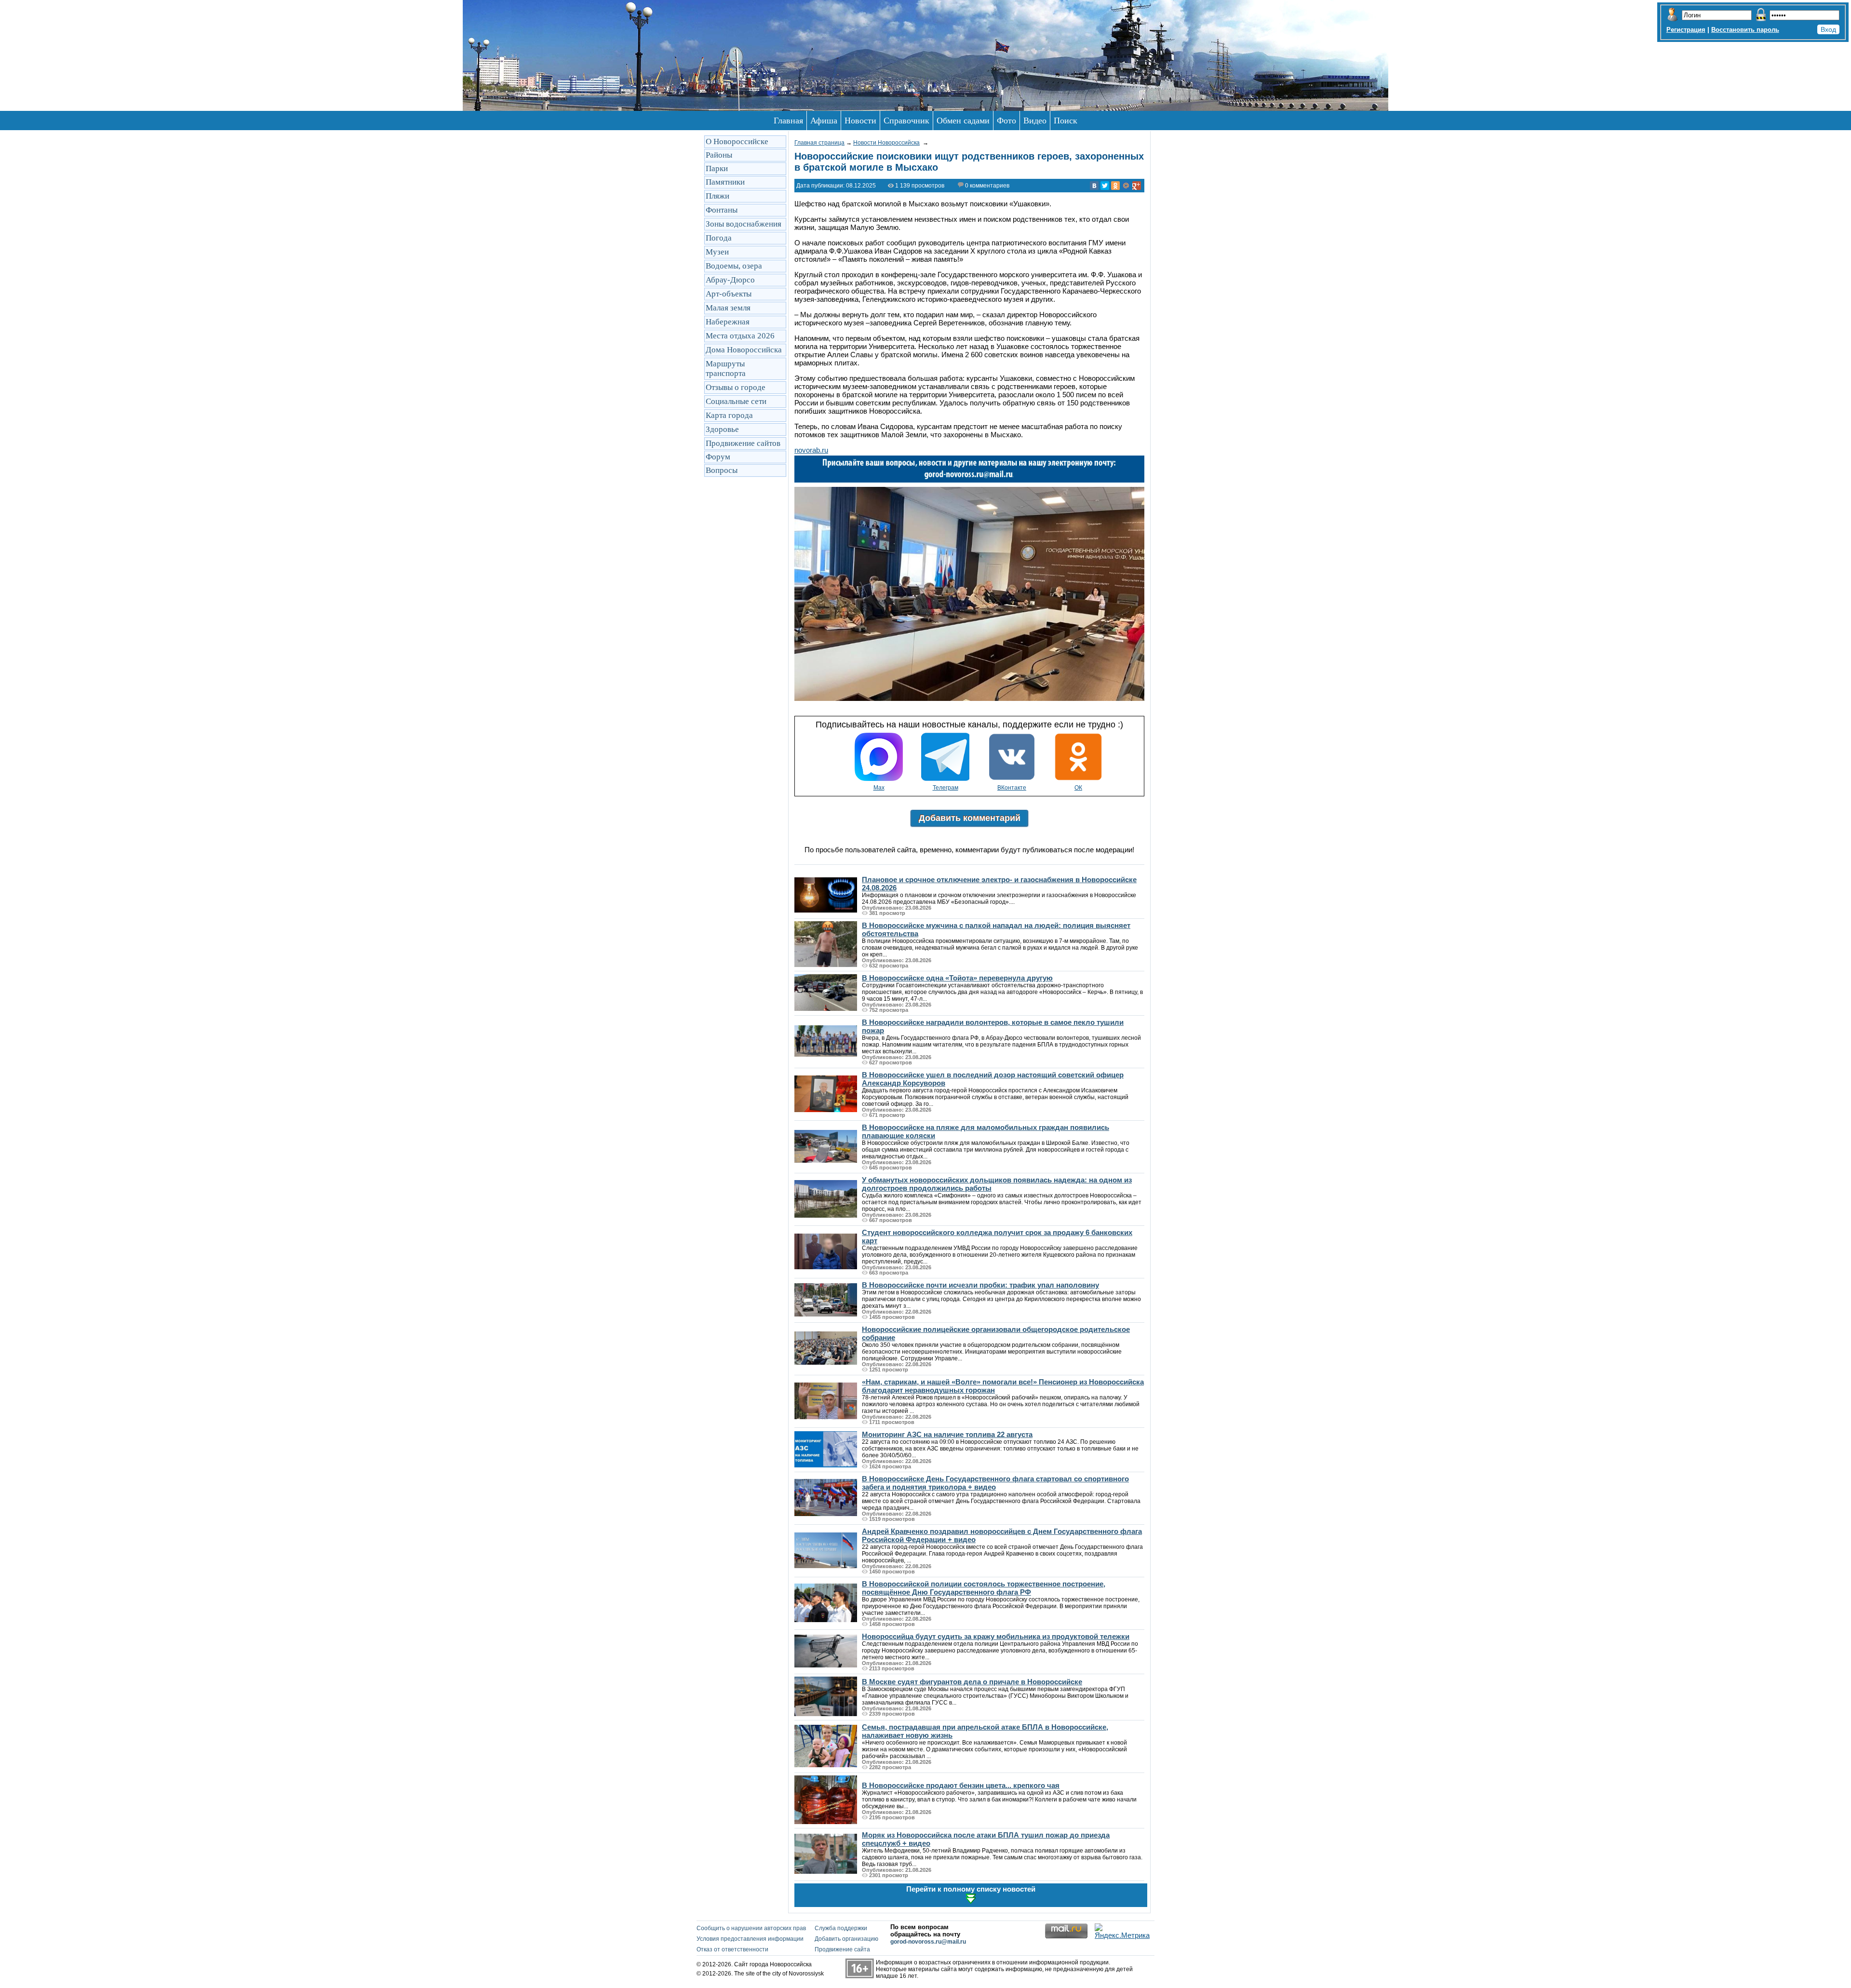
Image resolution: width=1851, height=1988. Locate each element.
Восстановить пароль (1745, 30)
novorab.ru (811, 450)
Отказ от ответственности (732, 1949)
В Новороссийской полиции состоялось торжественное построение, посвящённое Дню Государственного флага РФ (984, 1588)
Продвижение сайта (842, 1949)
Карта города (729, 415)
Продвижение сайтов (743, 443)
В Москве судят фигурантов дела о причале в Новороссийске (972, 1682)
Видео (1035, 121)
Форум (718, 457)
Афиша (824, 121)
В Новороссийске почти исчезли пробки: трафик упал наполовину (980, 1285)
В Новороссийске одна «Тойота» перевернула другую (957, 978)
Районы (719, 155)
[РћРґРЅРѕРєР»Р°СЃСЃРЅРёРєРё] (1115, 186)
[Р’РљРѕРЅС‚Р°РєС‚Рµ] (1094, 186)
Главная (788, 121)
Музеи (717, 252)
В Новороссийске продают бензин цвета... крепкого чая (961, 1785)
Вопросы (722, 470)
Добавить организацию (846, 1939)
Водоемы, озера (734, 266)
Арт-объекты (729, 294)
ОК (1078, 788)
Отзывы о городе (736, 387)
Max (879, 788)
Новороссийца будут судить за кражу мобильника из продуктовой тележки (996, 1636)
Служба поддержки (841, 1928)
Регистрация (1686, 30)
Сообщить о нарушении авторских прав (751, 1928)
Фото (1006, 121)
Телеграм (946, 788)
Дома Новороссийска (744, 350)
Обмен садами (963, 121)
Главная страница (819, 143)
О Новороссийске (737, 141)
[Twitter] (1105, 186)
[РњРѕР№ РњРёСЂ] (1126, 186)
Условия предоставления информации (750, 1939)
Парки (717, 168)
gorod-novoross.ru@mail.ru (928, 1942)
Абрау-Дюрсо (730, 280)
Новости (860, 121)
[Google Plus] (1137, 186)
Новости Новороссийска (886, 143)
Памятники (725, 182)
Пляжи (718, 196)
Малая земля (728, 308)
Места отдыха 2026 (740, 336)
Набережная (728, 322)
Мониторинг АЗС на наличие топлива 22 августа (947, 1434)
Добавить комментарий (970, 818)
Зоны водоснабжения (744, 224)
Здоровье (722, 429)
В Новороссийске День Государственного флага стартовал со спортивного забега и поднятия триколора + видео (995, 1483)
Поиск (1066, 121)
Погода (719, 238)
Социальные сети (736, 401)
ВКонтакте (1012, 788)
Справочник (906, 121)
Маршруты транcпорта (726, 369)
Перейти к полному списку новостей (971, 1889)
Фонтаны (722, 210)
